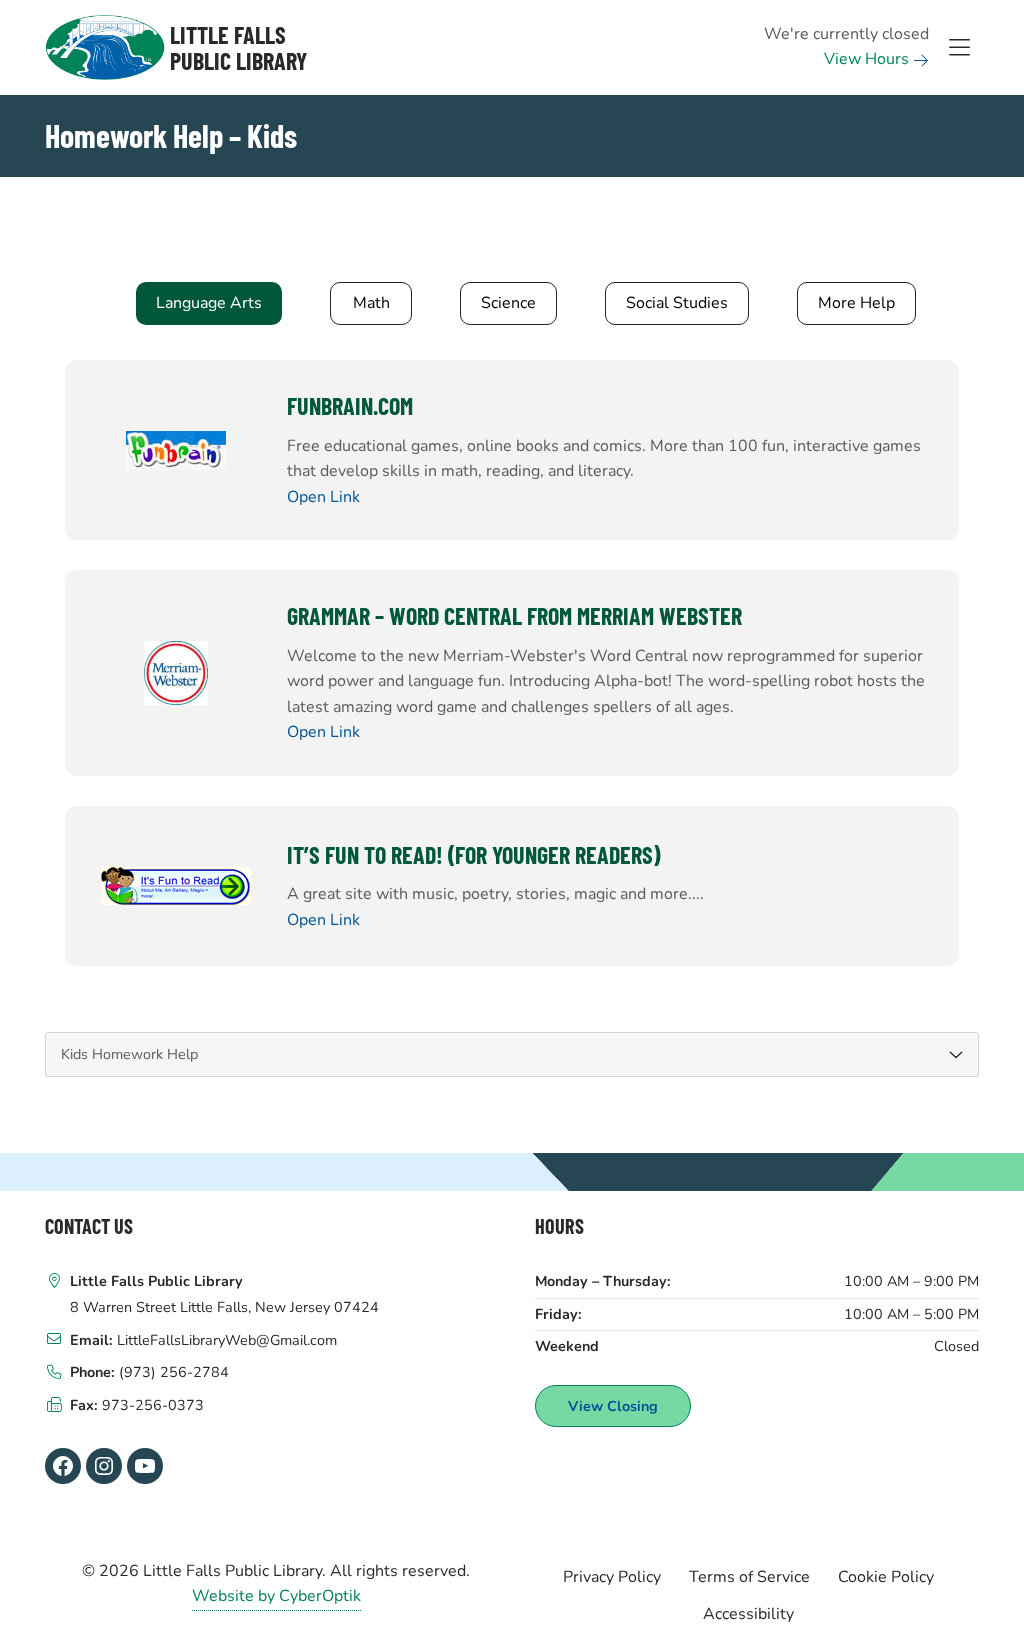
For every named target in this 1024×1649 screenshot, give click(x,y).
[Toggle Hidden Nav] (959, 48)
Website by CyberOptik (276, 1596)
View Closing (613, 1406)
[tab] (209, 304)
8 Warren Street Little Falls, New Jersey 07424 (224, 1307)
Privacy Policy (612, 1577)
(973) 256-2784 (174, 1372)
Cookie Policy (886, 1577)
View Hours (868, 59)
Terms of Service (749, 1577)
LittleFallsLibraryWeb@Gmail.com (227, 1340)
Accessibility (748, 1614)
